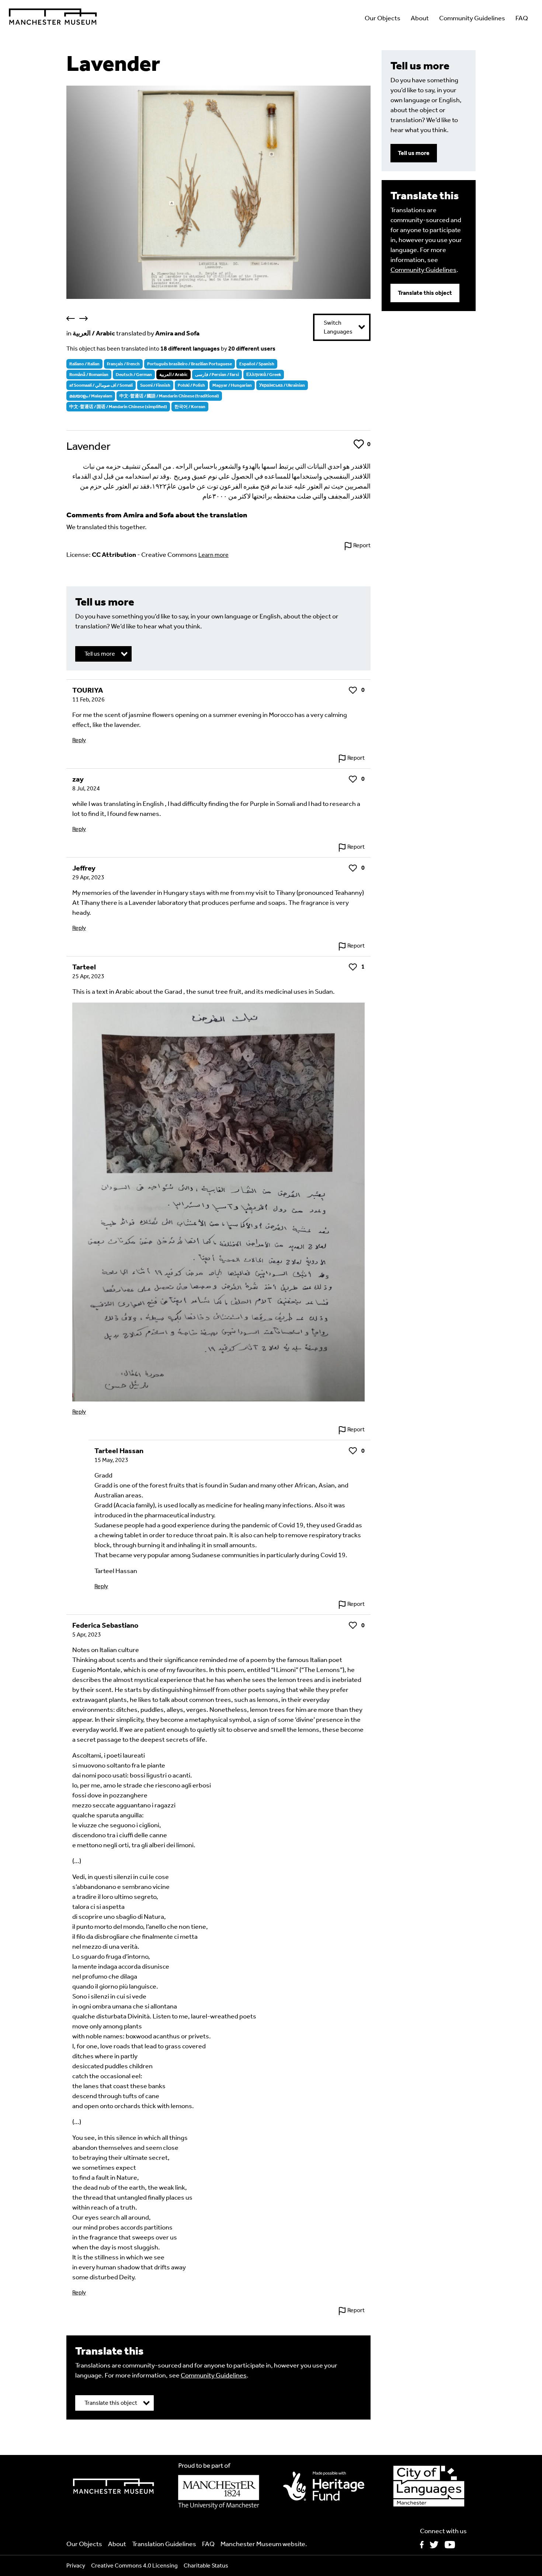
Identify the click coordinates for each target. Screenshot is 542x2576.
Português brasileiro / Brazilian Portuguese (190, 364)
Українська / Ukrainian (282, 385)
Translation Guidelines (164, 2544)
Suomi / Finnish (155, 385)
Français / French (123, 364)
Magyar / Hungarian (232, 385)
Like (359, 444)
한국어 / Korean (190, 407)
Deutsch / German (134, 375)
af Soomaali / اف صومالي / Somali (101, 385)
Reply (79, 740)
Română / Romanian (89, 375)
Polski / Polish (191, 385)
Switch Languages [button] (338, 327)
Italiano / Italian (84, 364)
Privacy (76, 2565)
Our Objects (383, 18)
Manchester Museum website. (264, 2544)
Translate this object (425, 293)
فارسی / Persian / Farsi (217, 375)
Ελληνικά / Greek (264, 375)
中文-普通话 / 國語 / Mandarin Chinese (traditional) (169, 396)
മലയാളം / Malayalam (91, 396)
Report (362, 545)
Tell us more (414, 153)
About (420, 18)
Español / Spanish (257, 364)
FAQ (522, 18)
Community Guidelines (472, 18)
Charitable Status (206, 2565)
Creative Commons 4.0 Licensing (134, 2565)
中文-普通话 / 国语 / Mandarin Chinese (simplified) (118, 407)
